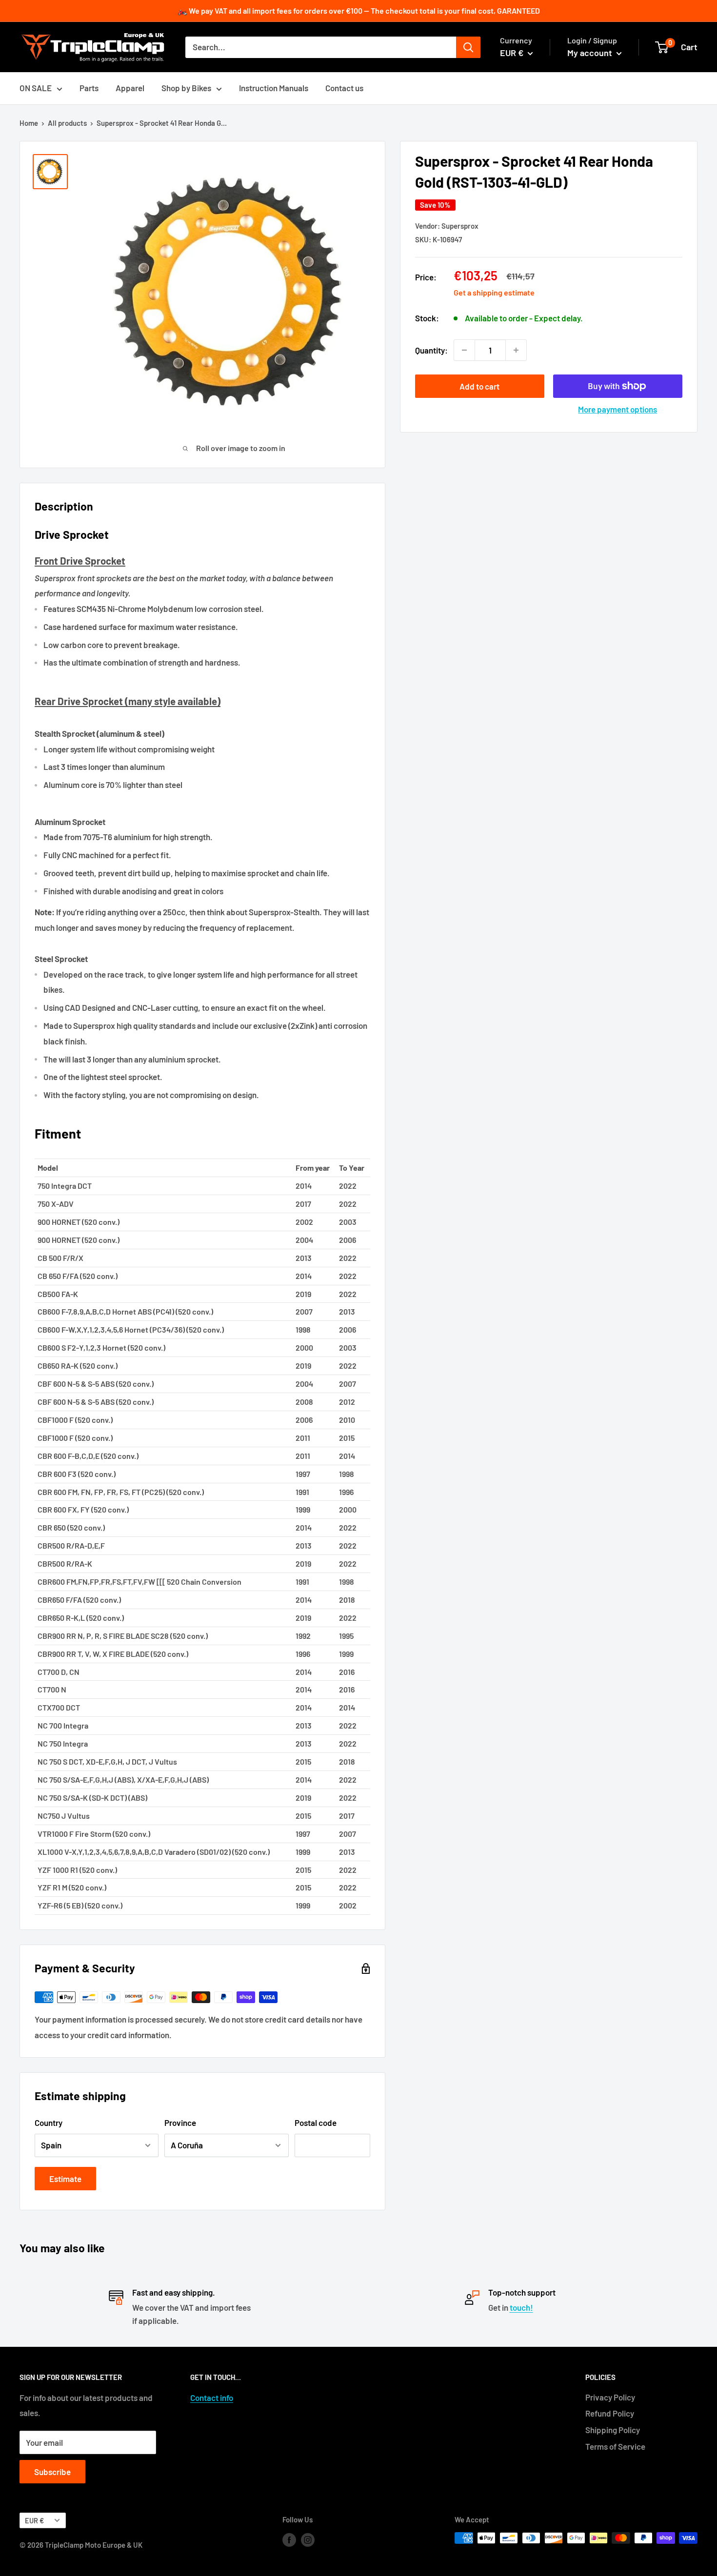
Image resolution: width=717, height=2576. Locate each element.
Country (49, 2123)
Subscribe (52, 2472)
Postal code (316, 2123)
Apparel (130, 88)
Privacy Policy (610, 2397)
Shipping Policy (613, 2430)
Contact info (212, 2398)
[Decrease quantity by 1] (464, 350)
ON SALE (36, 88)
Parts (89, 88)
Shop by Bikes (186, 88)
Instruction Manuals (274, 88)
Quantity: (431, 350)
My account (591, 53)
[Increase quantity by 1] (516, 350)
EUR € (34, 2521)
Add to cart (479, 386)
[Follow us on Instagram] (308, 2539)
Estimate (65, 2179)
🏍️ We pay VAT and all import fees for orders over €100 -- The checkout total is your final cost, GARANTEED (359, 10)
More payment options (617, 409)
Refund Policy (610, 2413)
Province (180, 2123)
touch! (521, 2307)
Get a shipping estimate (494, 292)
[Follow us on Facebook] (289, 2539)
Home (29, 123)
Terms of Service (615, 2446)
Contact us (344, 88)
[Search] (468, 47)
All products (67, 123)
